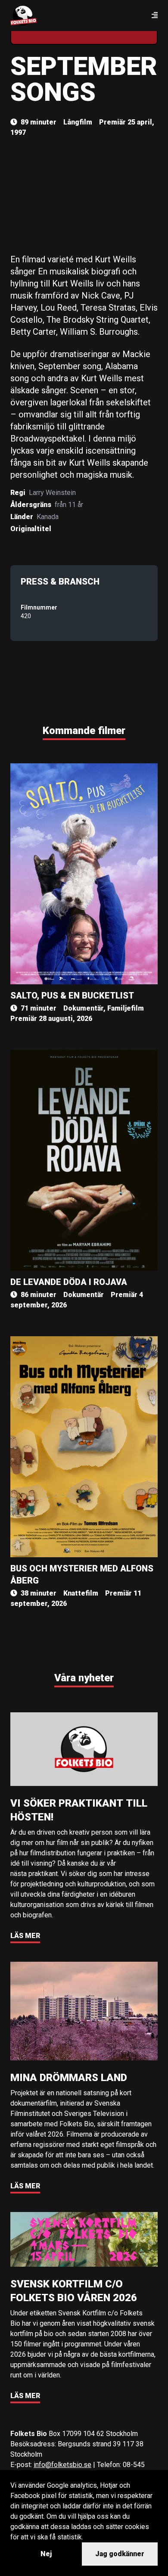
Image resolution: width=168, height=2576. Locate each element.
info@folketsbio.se (62, 2465)
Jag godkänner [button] (120, 2554)
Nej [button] (46, 2554)
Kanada (48, 517)
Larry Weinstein (52, 493)
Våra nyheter (84, 1678)
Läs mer (25, 1936)
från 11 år (69, 505)
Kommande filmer (84, 731)
